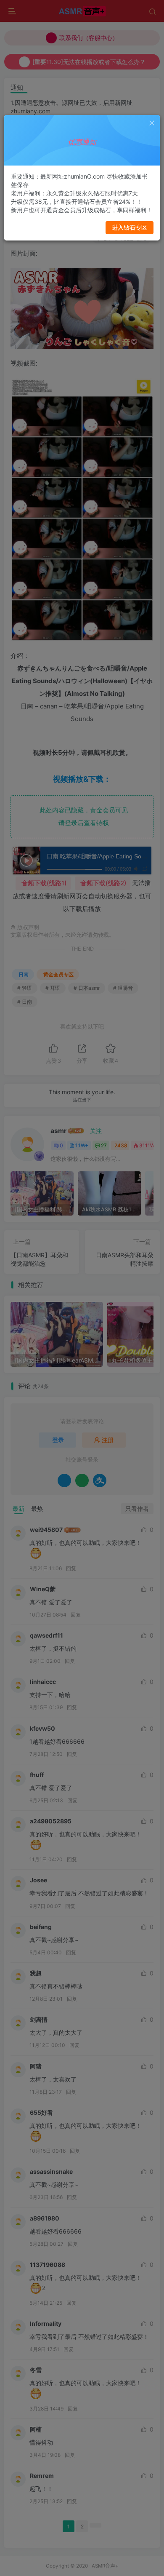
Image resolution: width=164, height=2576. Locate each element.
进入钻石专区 (130, 227)
